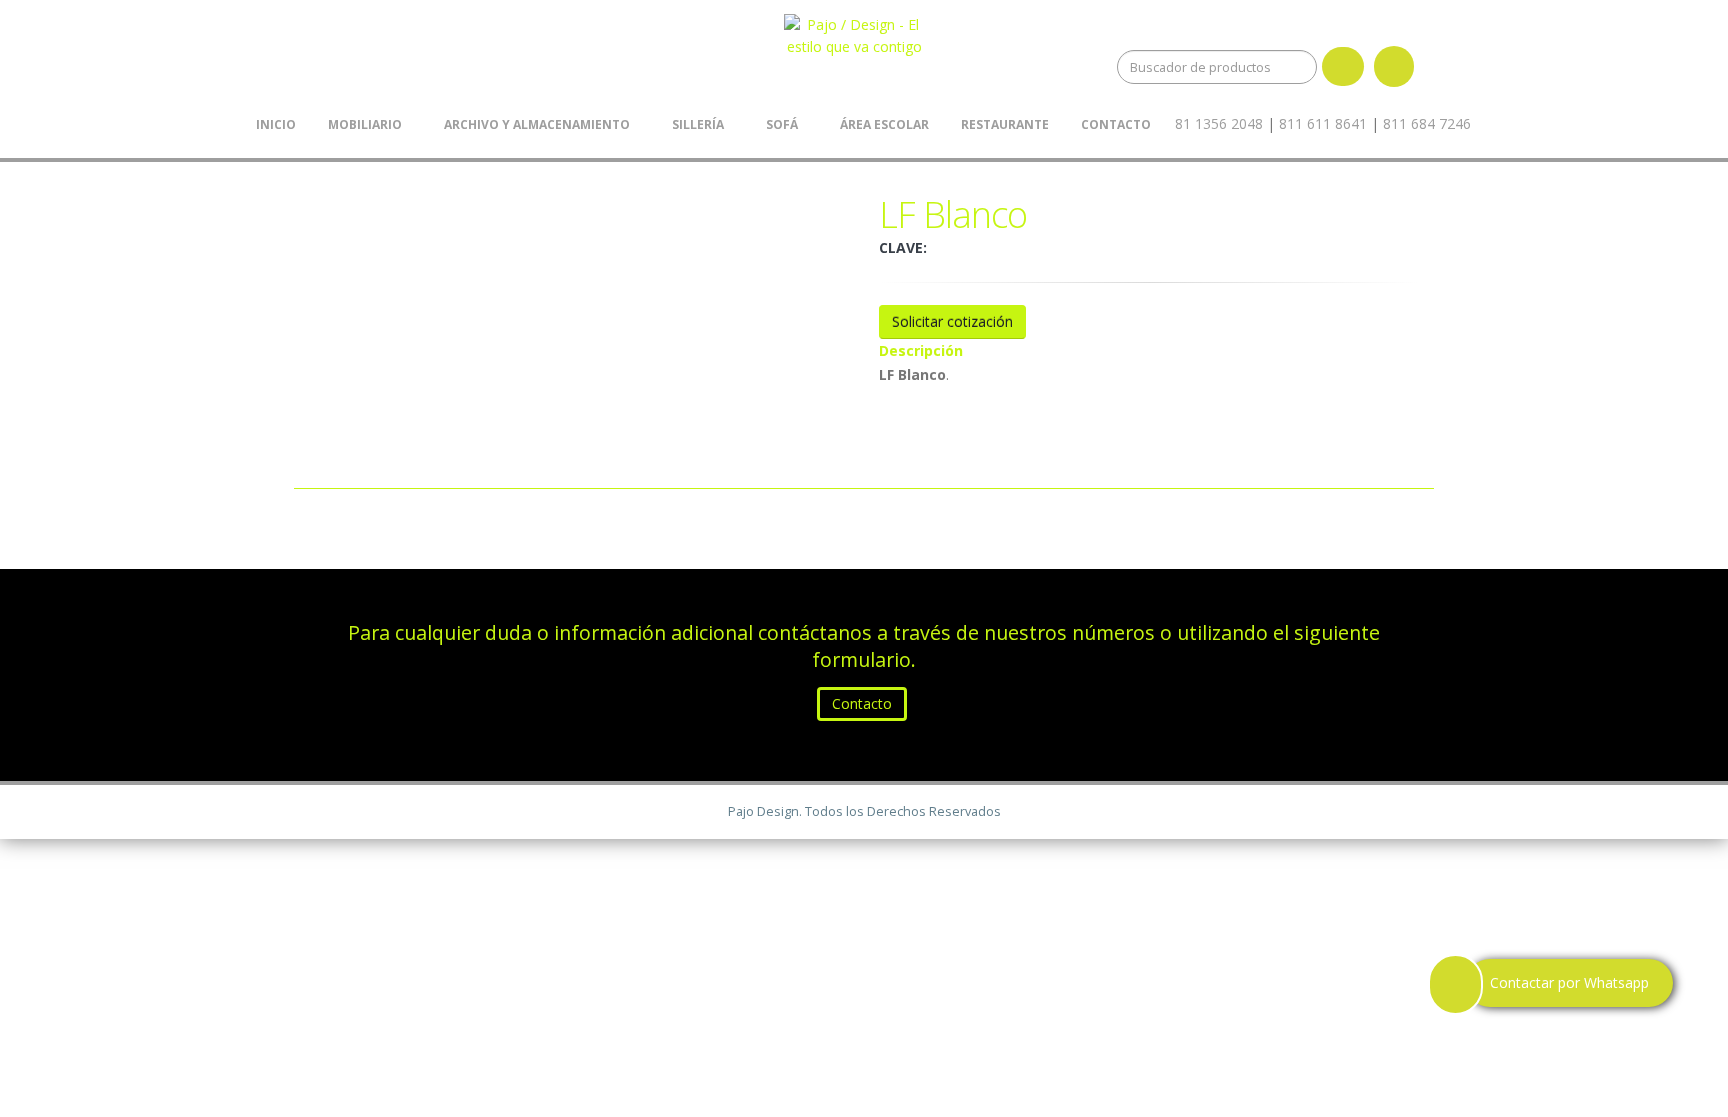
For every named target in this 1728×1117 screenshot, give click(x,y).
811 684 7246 (1427, 123)
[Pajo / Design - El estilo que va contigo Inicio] (862, 31)
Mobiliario (365, 124)
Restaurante (1005, 124)
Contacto (1116, 124)
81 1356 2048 (1219, 123)
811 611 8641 (1323, 123)
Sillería (698, 124)
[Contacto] (1480, 123)
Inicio (276, 124)
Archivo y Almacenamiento (537, 124)
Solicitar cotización (952, 321)
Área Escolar (884, 124)
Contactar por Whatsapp (1569, 982)
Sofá (782, 124)
